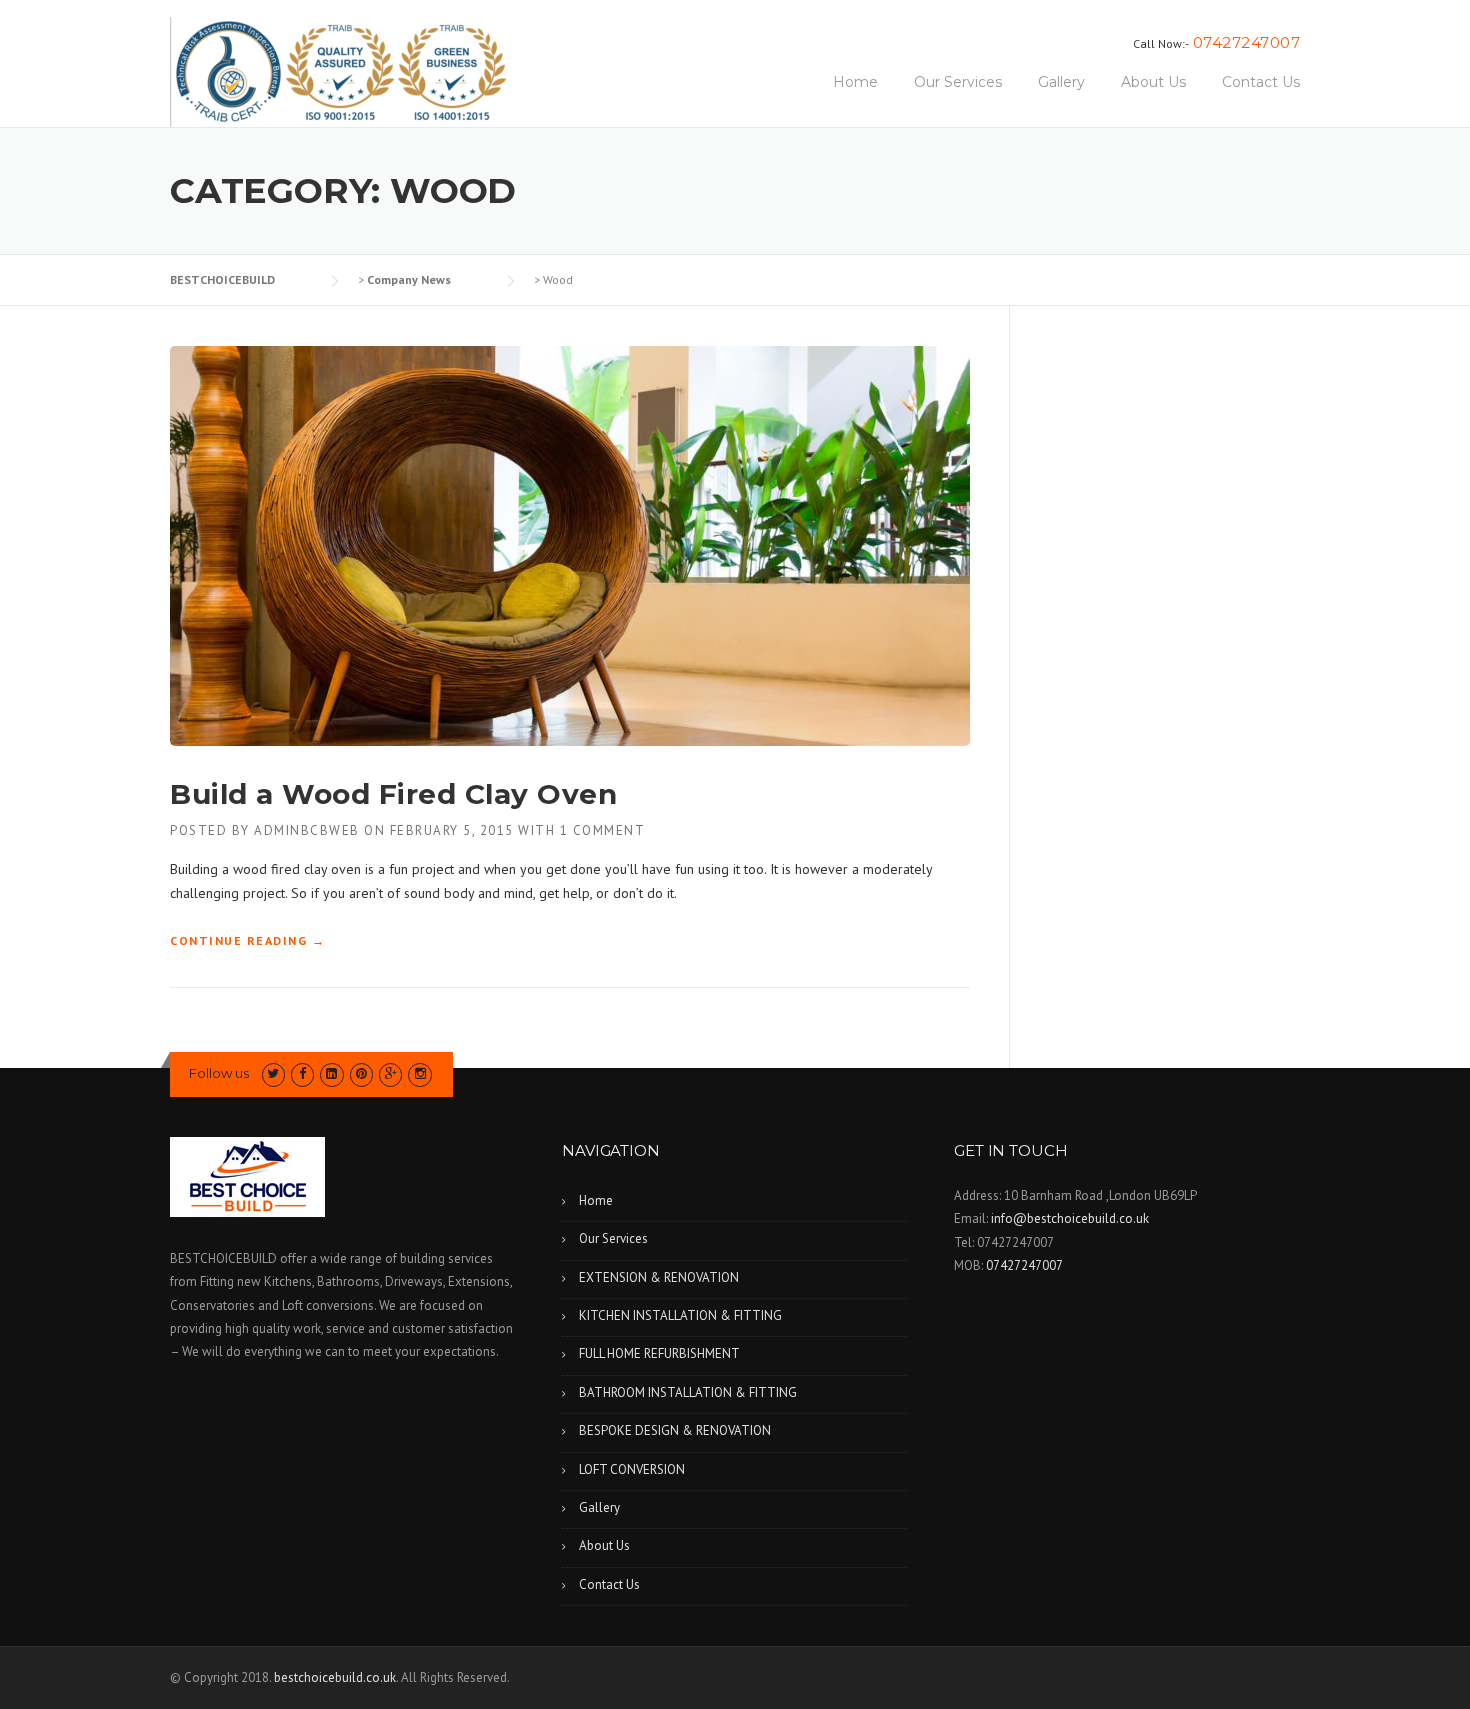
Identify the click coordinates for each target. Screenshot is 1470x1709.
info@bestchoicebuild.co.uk (1070, 1218)
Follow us (219, 1073)
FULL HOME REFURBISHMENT (659, 1353)
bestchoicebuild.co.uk (335, 1677)
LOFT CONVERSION (632, 1469)
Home (855, 82)
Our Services (958, 82)
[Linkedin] (331, 1073)
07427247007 (1247, 42)
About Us (1153, 82)
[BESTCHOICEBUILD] (338, 71)
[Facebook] (302, 1073)
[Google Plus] (390, 1073)
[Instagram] (419, 1073)
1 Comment (603, 830)
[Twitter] (273, 1073)
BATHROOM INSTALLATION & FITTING (688, 1392)
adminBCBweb (307, 830)
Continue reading (247, 941)
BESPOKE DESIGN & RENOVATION (675, 1430)
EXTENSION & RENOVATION (659, 1277)
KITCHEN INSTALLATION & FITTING (680, 1315)
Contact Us (1261, 82)
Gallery (1061, 82)
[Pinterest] (361, 1073)
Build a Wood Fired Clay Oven (393, 794)
